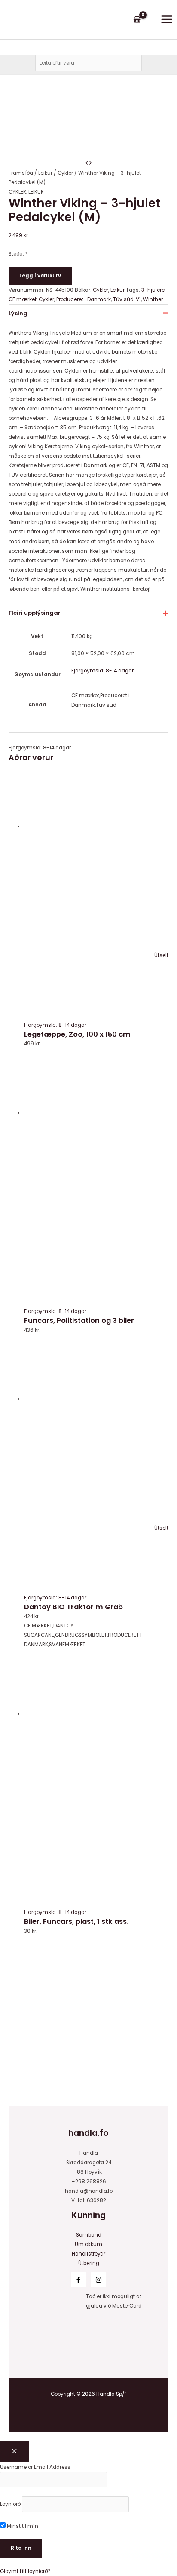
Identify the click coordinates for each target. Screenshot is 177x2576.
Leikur (45, 173)
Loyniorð (10, 2504)
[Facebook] (78, 2280)
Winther (153, 299)
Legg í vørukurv (40, 276)
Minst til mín (22, 2526)
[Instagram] (99, 2280)
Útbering (89, 2263)
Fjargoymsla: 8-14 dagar (102, 671)
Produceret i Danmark (84, 299)
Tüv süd (123, 299)
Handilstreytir (88, 2254)
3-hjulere (153, 290)
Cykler (65, 173)
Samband (89, 2235)
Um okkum (88, 2244)
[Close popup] (14, 2452)
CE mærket (23, 299)
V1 (138, 299)
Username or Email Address (35, 2467)
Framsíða (21, 173)
